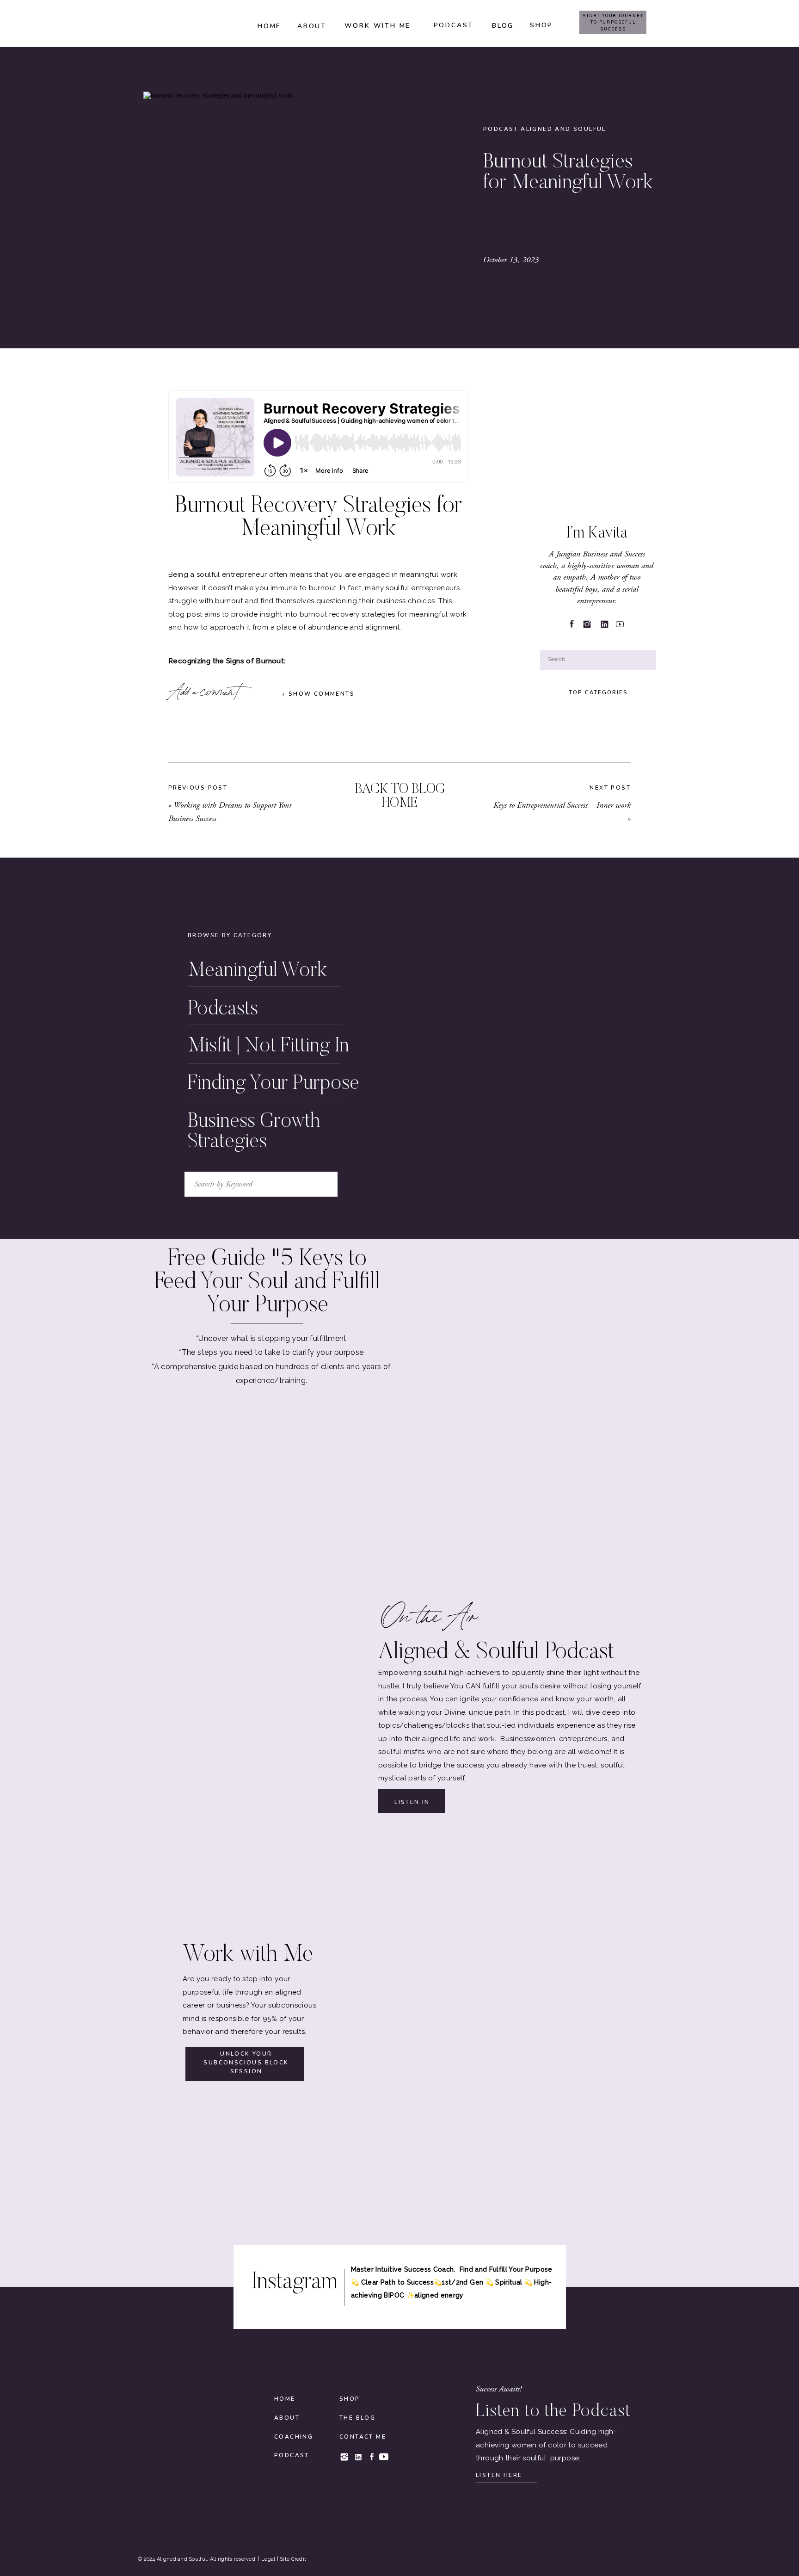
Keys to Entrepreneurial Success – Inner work (562, 805)
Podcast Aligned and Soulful (545, 129)
